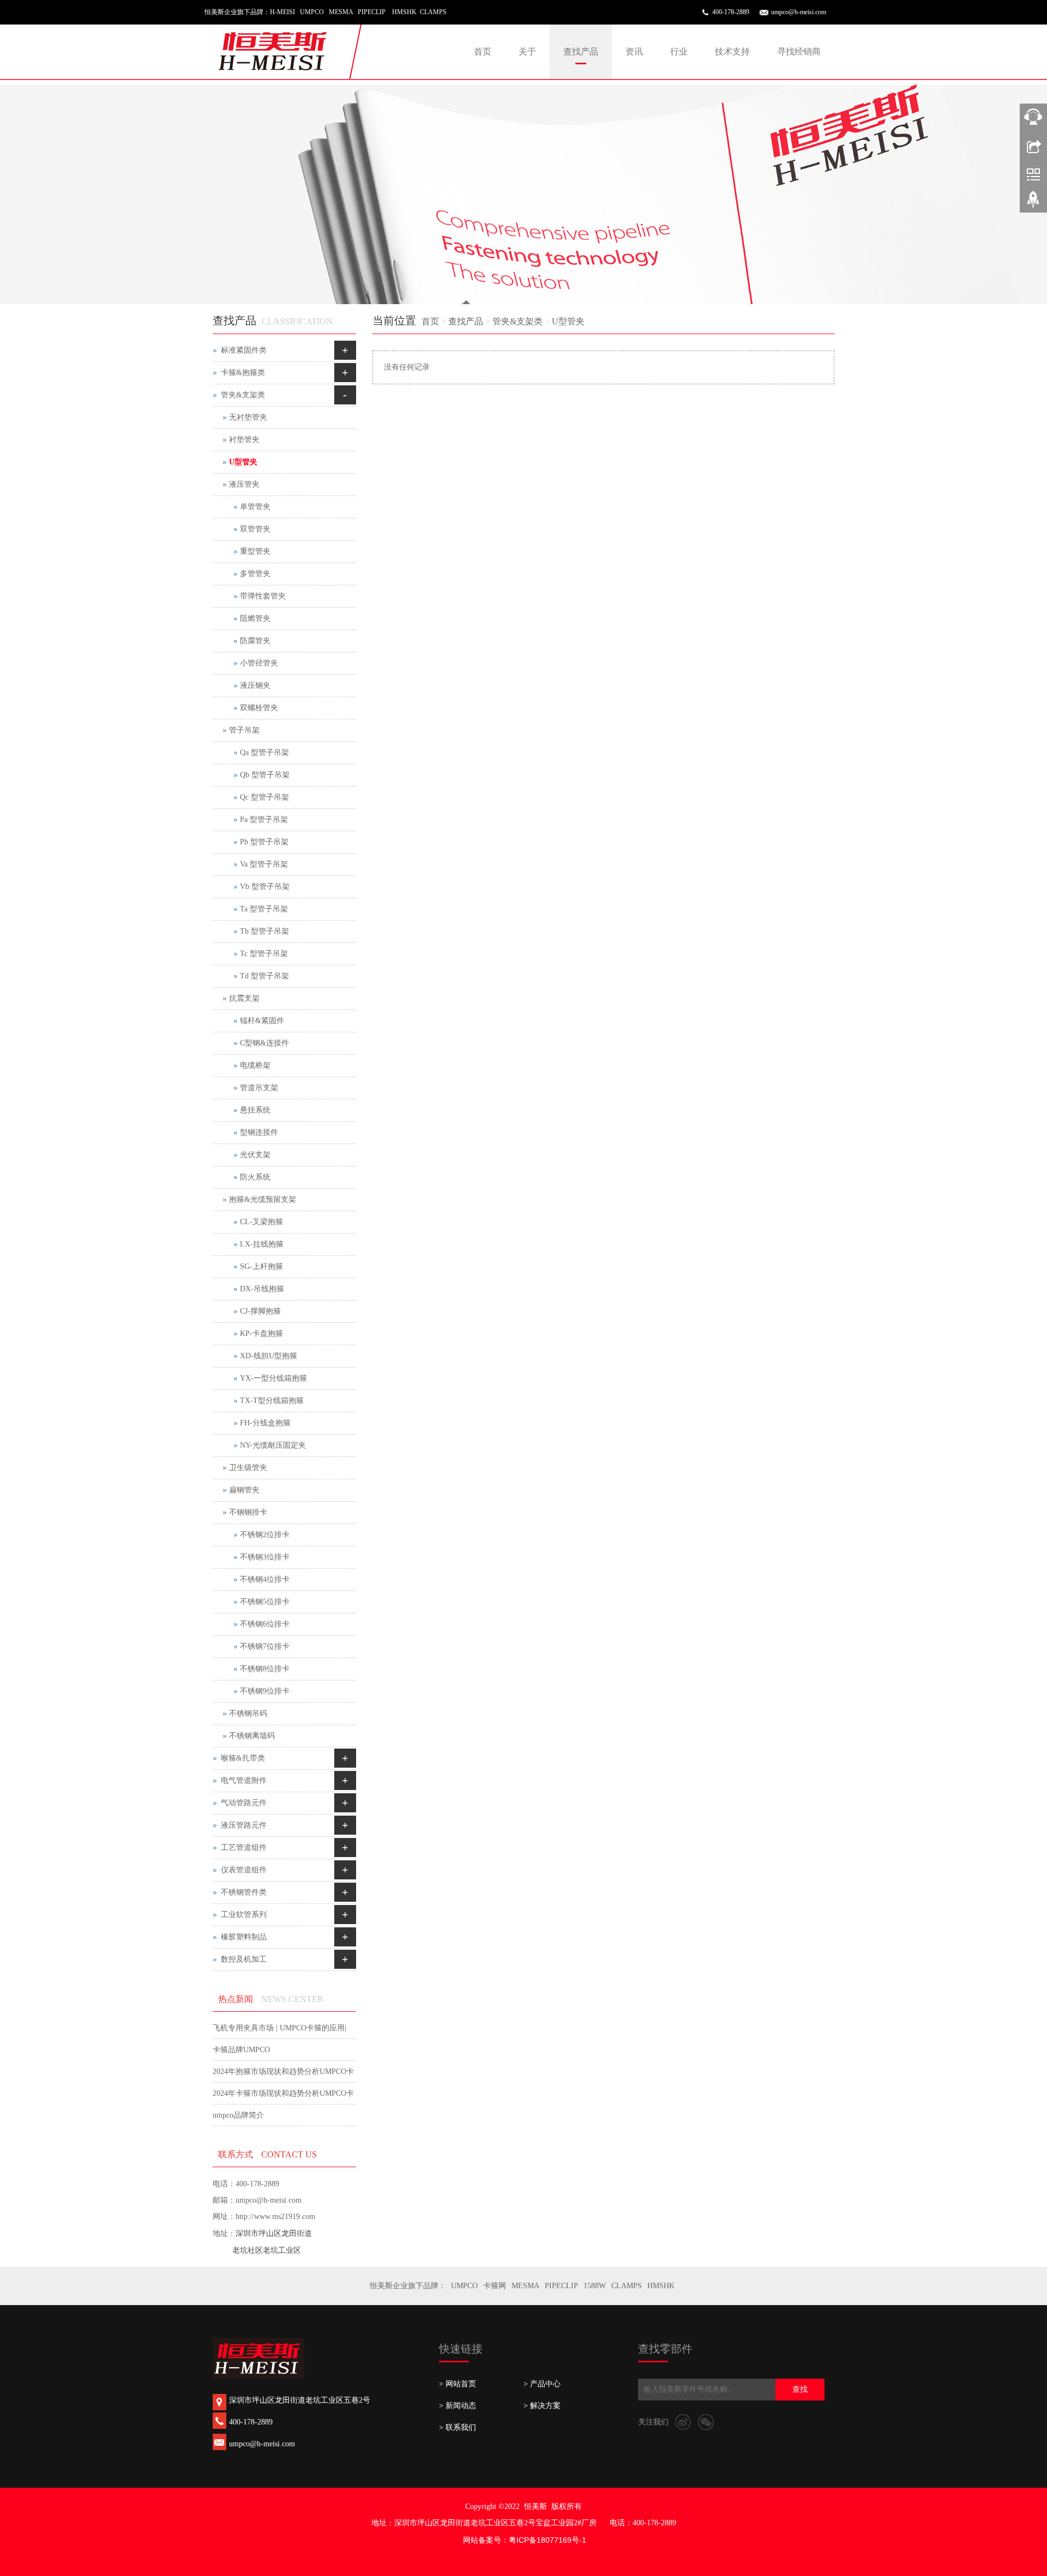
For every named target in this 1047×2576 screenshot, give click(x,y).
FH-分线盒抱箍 (265, 1423)
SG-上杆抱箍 (261, 1266)
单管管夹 (255, 507)
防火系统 (255, 1177)
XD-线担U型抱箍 (269, 1356)
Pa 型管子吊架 (264, 820)
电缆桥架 (255, 1065)
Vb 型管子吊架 (265, 887)
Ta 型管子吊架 (264, 909)
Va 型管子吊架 (264, 864)
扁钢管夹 (244, 1490)
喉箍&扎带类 (243, 1758)
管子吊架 (244, 730)
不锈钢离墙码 (252, 1736)
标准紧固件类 (244, 350)
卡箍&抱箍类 (243, 373)
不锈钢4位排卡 (265, 1579)
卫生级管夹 (248, 1468)
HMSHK (661, 2286)
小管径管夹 (259, 663)
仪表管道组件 (244, 1870)
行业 (679, 52)
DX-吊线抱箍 (262, 1289)
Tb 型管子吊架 (264, 931)
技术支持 (732, 52)
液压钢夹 (255, 685)
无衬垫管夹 (248, 417)
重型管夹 (255, 551)
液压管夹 (244, 484)
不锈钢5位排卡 (265, 1602)
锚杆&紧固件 (262, 1021)
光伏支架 (255, 1155)
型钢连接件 (259, 1132)
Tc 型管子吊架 (264, 954)
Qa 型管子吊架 (264, 752)
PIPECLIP (561, 2286)
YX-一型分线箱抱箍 (273, 1378)
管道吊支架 (259, 1088)
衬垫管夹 (244, 440)
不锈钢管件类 (244, 1892)
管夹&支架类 (518, 321)
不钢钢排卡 (248, 1512)
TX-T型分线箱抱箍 (272, 1401)
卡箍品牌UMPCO (241, 2050)
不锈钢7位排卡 (265, 1646)
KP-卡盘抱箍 (261, 1334)
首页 (483, 52)
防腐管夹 (255, 641)
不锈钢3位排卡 (265, 1557)
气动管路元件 (244, 1803)
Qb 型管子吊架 (265, 775)
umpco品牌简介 (238, 2115)
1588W (595, 2286)
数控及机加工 (244, 1959)
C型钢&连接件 (264, 1043)
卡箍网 (495, 2286)
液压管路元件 (244, 1825)
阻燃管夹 (255, 618)
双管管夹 (255, 529)
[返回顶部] (1033, 203)
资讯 (634, 52)
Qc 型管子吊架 (264, 797)
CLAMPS (627, 2286)
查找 (800, 2389)
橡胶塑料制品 (244, 1937)
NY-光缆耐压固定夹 (273, 1445)
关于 (527, 52)
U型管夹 (568, 321)
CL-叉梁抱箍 (261, 1222)
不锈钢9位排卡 (265, 1691)
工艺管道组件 (244, 1848)
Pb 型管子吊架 (264, 842)
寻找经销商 (799, 52)
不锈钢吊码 (248, 1713)
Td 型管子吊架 (264, 976)
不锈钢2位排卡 (265, 1535)
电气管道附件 (244, 1780)
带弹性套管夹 (263, 596)
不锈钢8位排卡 (265, 1669)
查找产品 (581, 52)
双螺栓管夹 (259, 708)
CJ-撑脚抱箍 (260, 1311)
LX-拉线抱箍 (262, 1244)
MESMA (525, 2286)
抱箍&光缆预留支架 (263, 1199)
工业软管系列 (244, 1915)
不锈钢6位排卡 (265, 1624)
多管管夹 (255, 574)
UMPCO (464, 2286)
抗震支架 (244, 998)
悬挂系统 (255, 1110)
